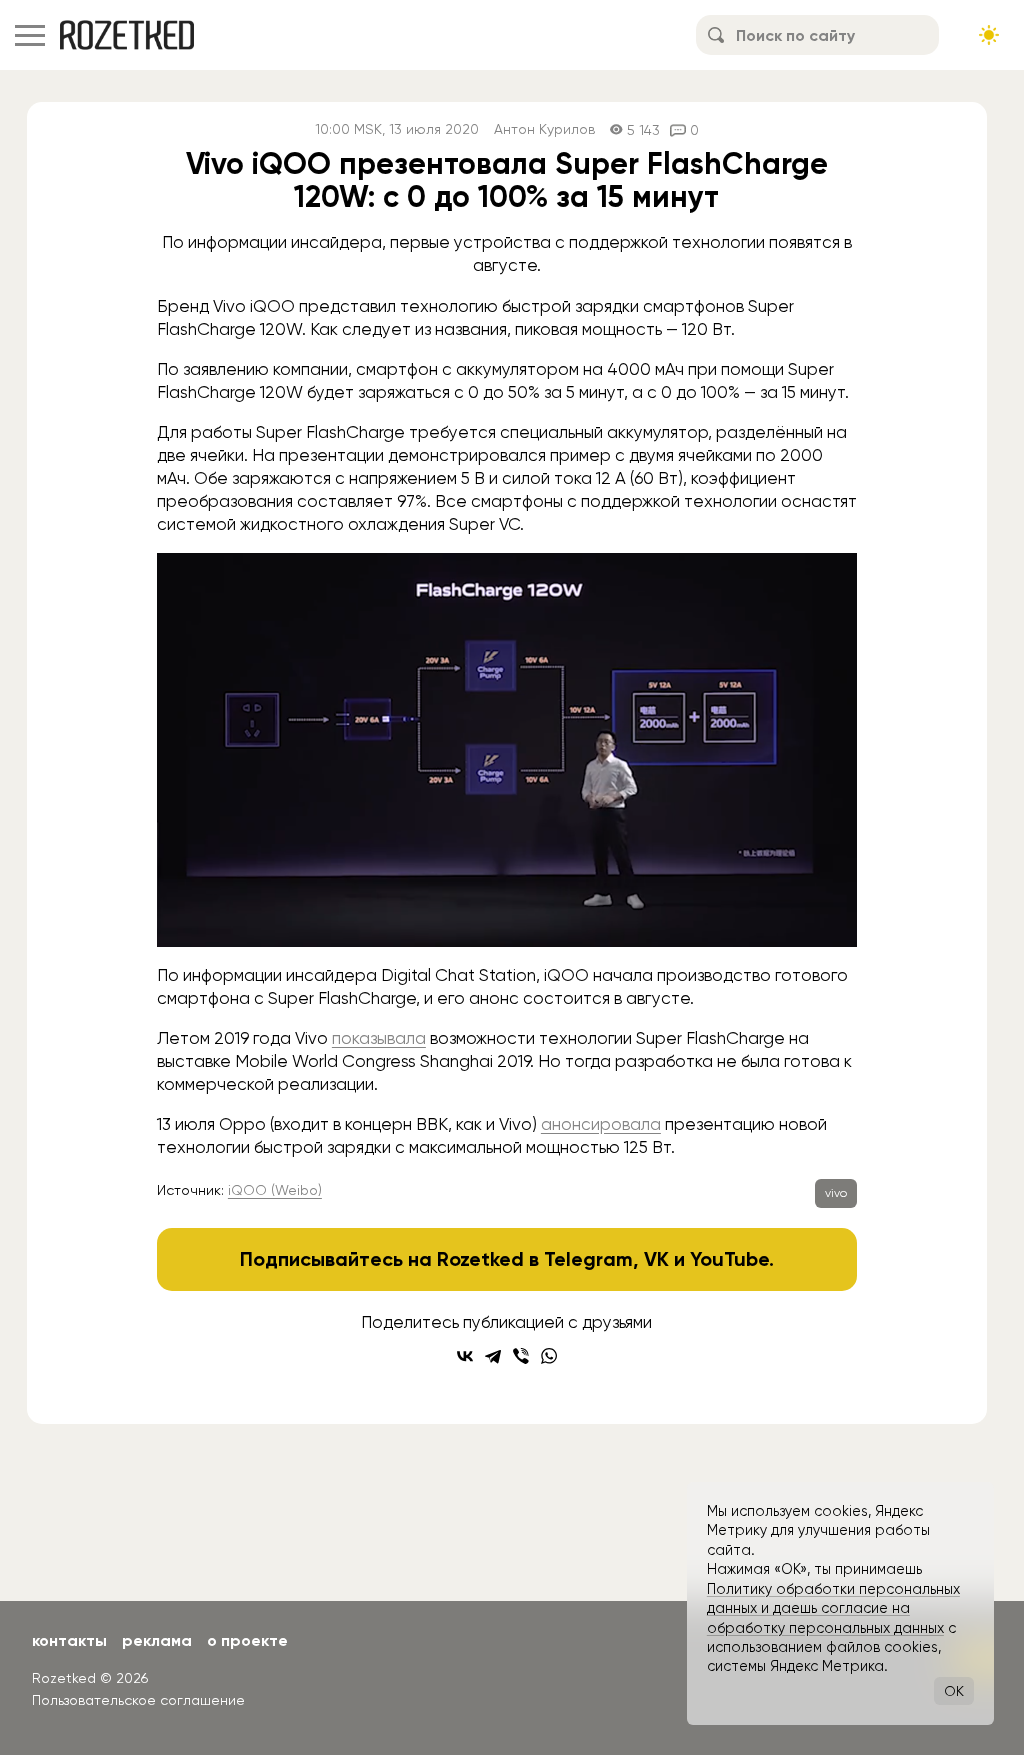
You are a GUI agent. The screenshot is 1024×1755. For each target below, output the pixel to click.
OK (954, 1691)
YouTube (729, 1259)
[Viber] (521, 1356)
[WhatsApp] (549, 1356)
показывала (379, 1038)
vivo (836, 1193)
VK (656, 1259)
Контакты (69, 1640)
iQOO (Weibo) (275, 1190)
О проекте (247, 1640)
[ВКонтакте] (465, 1356)
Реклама (157, 1640)
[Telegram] (493, 1356)
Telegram (588, 1259)
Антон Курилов (544, 129)
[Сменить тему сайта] (989, 35)
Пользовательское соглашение (138, 1700)
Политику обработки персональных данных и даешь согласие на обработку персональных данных (833, 1608)
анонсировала (601, 1124)
